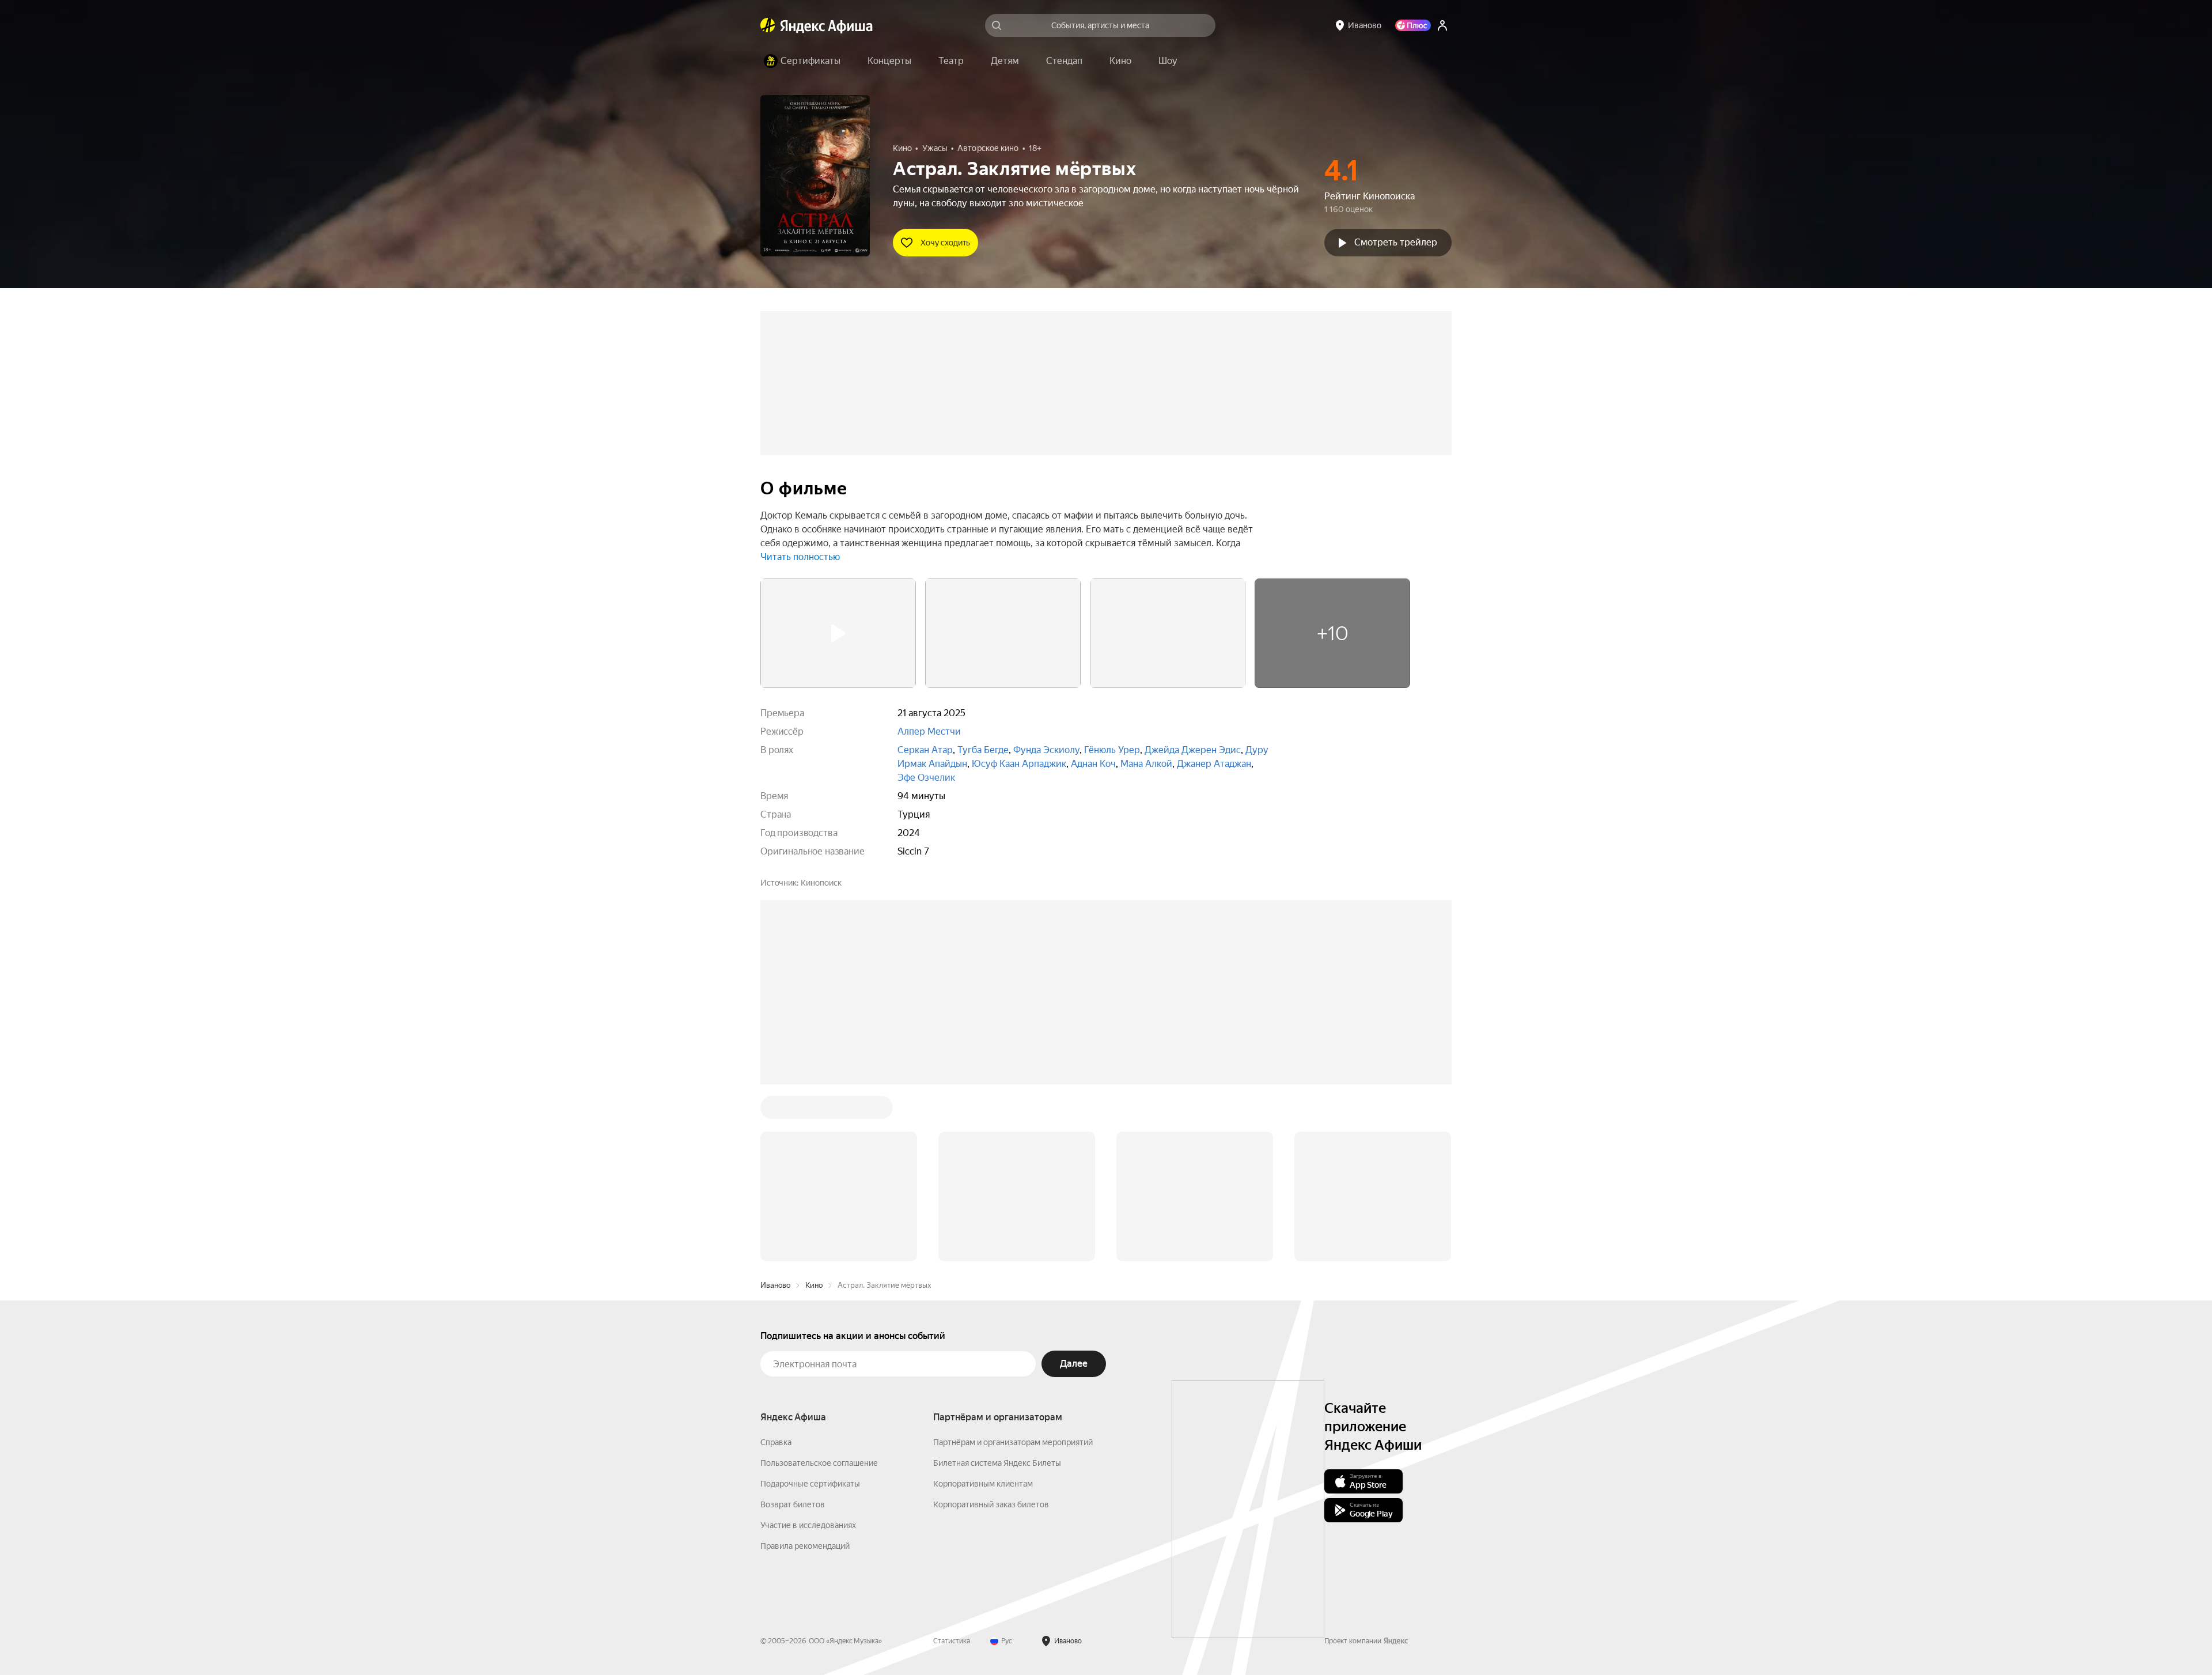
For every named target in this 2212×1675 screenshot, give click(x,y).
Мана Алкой (1146, 764)
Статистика (952, 1641)
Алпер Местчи (929, 731)
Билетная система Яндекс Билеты (997, 1463)
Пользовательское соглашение (819, 1463)
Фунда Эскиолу (1046, 750)
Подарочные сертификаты (810, 1484)
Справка (776, 1442)
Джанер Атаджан (1214, 764)
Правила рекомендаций (805, 1546)
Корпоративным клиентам (983, 1484)
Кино (814, 1285)
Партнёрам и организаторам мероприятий (1013, 1442)
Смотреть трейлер (1396, 242)
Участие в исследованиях (808, 1525)
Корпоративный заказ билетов (991, 1504)
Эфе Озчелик (926, 778)
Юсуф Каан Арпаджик (1019, 764)
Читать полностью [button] (800, 557)
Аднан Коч (1093, 764)
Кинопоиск (821, 883)
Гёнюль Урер (1112, 750)
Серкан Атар (925, 750)
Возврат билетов (793, 1504)
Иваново (775, 1285)
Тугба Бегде (983, 750)
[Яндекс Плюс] (1413, 25)
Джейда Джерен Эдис (1193, 750)
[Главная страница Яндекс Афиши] (768, 25)
